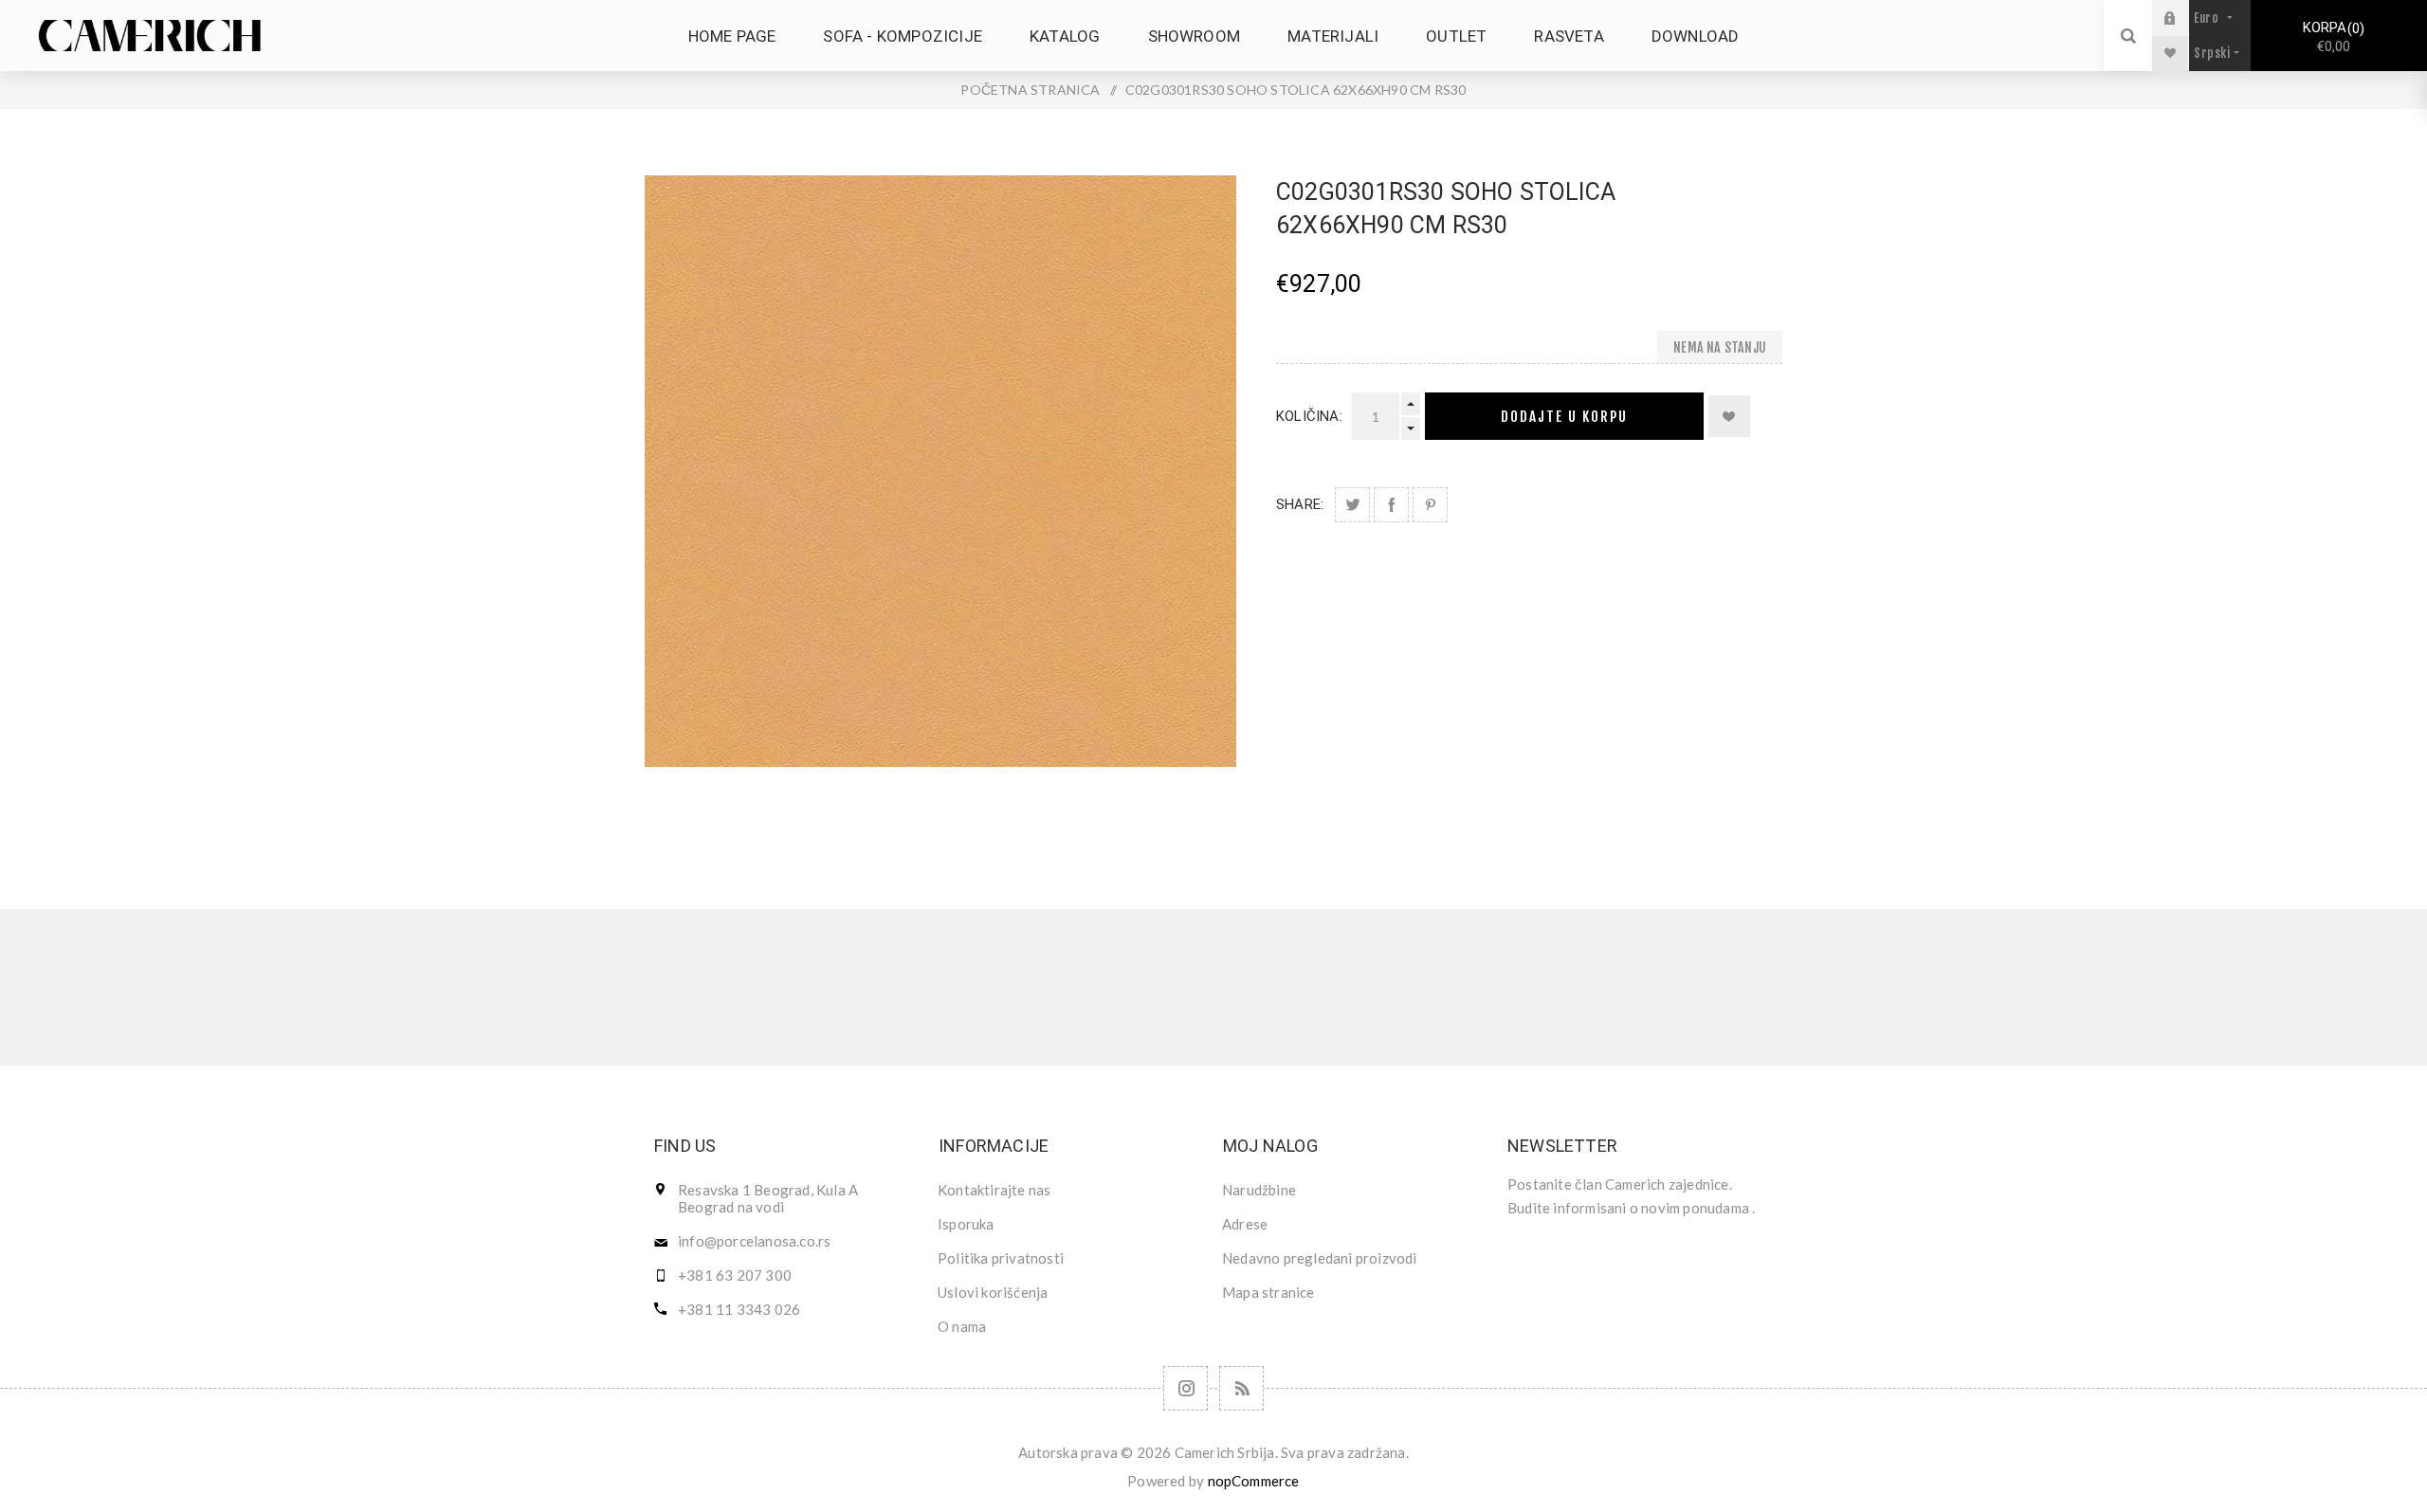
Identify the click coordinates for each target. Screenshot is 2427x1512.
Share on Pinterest (1430, 505)
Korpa (2331, 37)
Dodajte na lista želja (1729, 416)
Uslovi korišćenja (993, 1292)
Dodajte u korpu (1564, 417)
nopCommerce (1254, 1481)
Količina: (1309, 416)
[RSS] (1241, 1388)
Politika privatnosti (1001, 1258)
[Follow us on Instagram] (1186, 1388)
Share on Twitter (1352, 505)
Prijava (2184, 18)
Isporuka (966, 1224)
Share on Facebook (1391, 505)
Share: (1300, 504)
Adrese (1245, 1224)
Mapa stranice (1268, 1292)
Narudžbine (1259, 1190)
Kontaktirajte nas (994, 1190)
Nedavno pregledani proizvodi (1320, 1258)
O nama (962, 1326)
